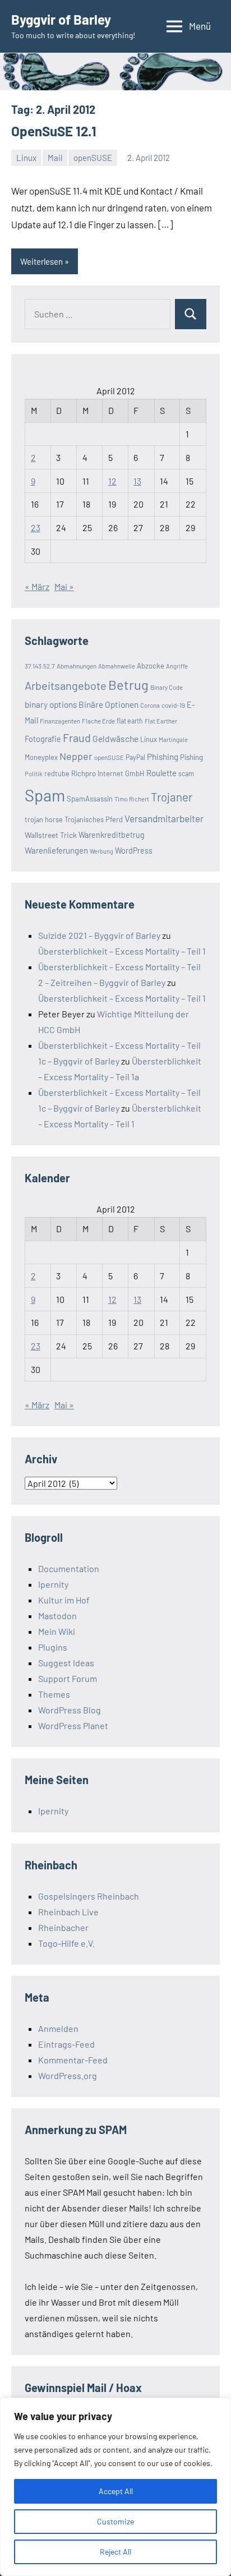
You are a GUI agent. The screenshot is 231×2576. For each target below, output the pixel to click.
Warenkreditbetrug (112, 835)
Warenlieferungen (56, 850)
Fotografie (43, 739)
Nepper (76, 756)
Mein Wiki (57, 1631)
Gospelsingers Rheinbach (89, 1896)
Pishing (191, 757)
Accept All (116, 2491)
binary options (51, 704)
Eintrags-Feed (66, 2044)
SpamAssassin (90, 799)
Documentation (69, 1568)
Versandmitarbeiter (164, 818)
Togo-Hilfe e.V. (66, 1943)
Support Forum (68, 1678)
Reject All (115, 2552)
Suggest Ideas (66, 1663)
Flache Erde (98, 721)
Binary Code (167, 687)
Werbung (101, 851)
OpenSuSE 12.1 (54, 131)
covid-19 (173, 705)
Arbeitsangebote (66, 685)
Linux (26, 158)
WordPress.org (68, 2075)
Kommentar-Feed (73, 2060)
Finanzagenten (60, 721)
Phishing (163, 757)
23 (36, 527)
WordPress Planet (73, 1725)
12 (112, 481)
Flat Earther (161, 721)
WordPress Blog (70, 1710)
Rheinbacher (63, 1927)
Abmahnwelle (117, 666)
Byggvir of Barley (61, 19)
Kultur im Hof (64, 1600)
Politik (34, 774)
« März (37, 586)
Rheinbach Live (68, 1912)
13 (137, 481)
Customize (115, 2521)
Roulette (161, 773)
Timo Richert (132, 799)
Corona (150, 705)
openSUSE (93, 158)
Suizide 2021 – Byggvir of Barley (99, 935)
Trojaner (172, 797)
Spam (45, 795)
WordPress (134, 851)
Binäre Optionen (108, 704)
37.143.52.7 (40, 666)
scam (186, 773)
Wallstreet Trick (51, 835)
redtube (57, 773)
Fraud (77, 738)
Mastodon (57, 1616)
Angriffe (177, 666)
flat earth (130, 721)
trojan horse (44, 819)
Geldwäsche (115, 738)
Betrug (128, 685)
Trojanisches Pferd (94, 819)
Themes (54, 1694)
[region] (115, 2487)
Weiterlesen (41, 261)
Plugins (53, 1647)
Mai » (64, 586)
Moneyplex (41, 757)
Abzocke (151, 666)
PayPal (135, 757)
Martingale (173, 739)
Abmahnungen (77, 666)
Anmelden (58, 2028)
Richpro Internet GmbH (108, 773)
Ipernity (53, 1584)
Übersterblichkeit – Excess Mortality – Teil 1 (122, 951)
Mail (55, 158)
